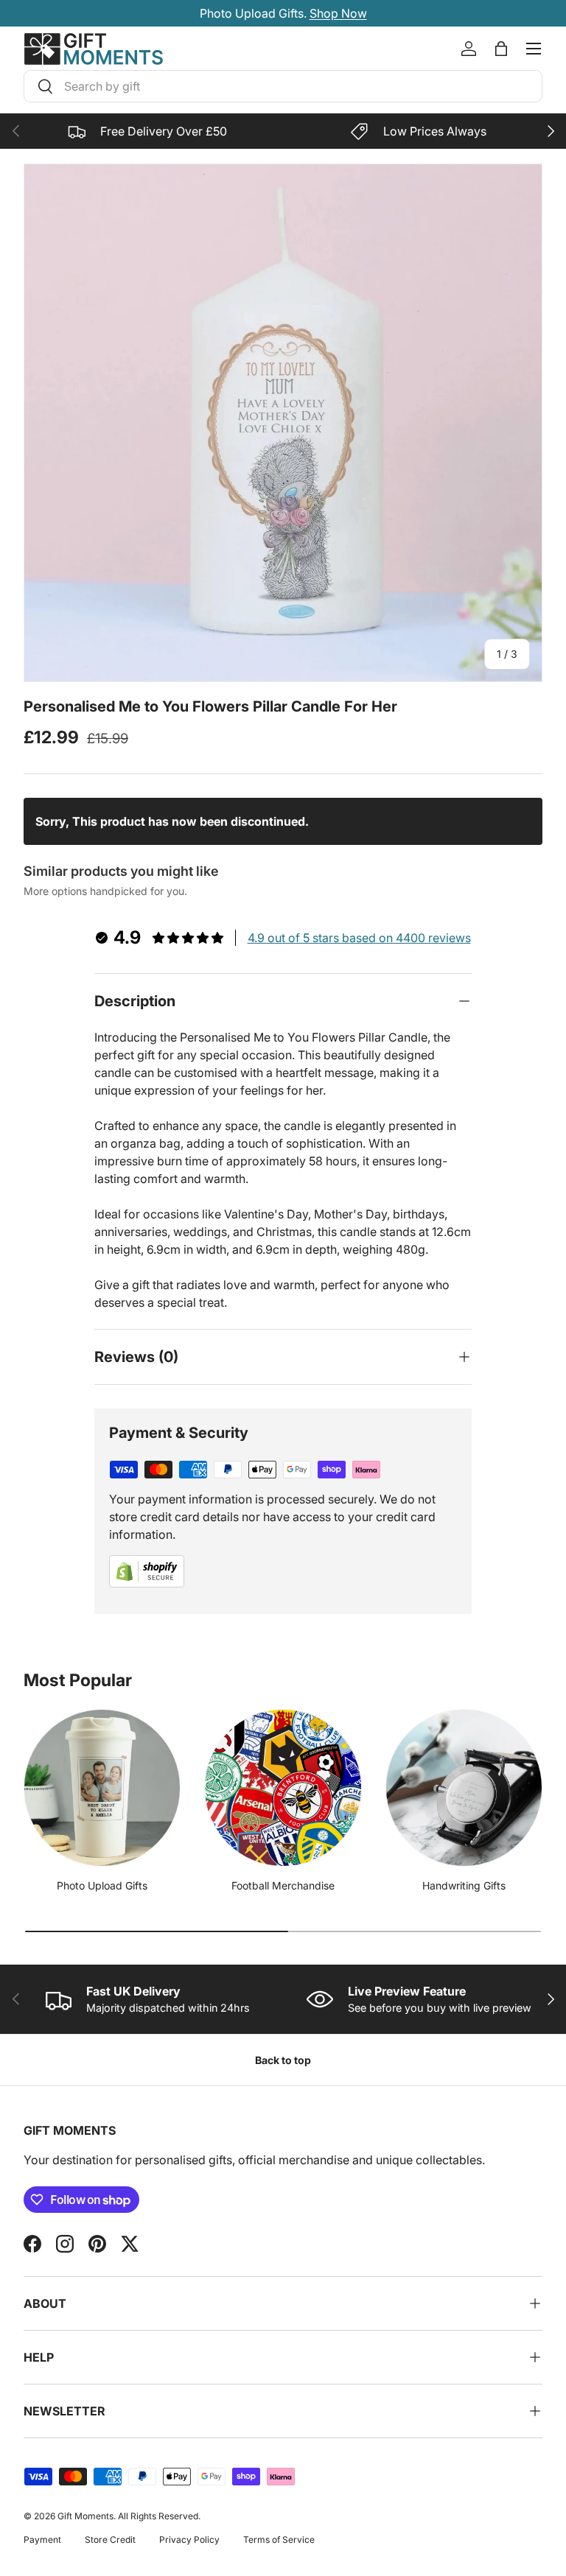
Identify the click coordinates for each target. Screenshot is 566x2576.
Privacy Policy (189, 2540)
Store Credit (110, 2540)
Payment (42, 2540)
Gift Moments (85, 2516)
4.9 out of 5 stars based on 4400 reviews (359, 938)
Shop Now (361, 13)
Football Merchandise (283, 1885)
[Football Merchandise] (283, 1787)
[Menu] (534, 49)
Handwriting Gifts (464, 1885)
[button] (501, 49)
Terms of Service (279, 2540)
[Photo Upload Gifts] (102, 1787)
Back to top (283, 2060)
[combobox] (283, 86)
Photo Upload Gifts (102, 1885)
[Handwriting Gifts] (464, 1787)
